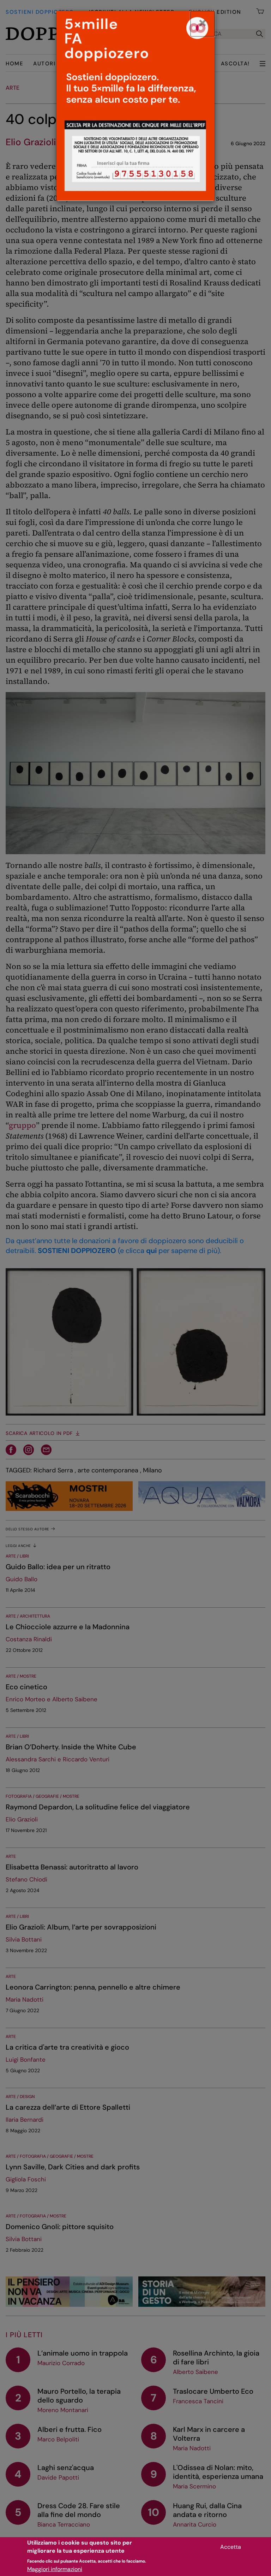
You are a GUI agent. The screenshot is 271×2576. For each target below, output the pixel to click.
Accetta (231, 2547)
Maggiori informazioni (55, 2569)
